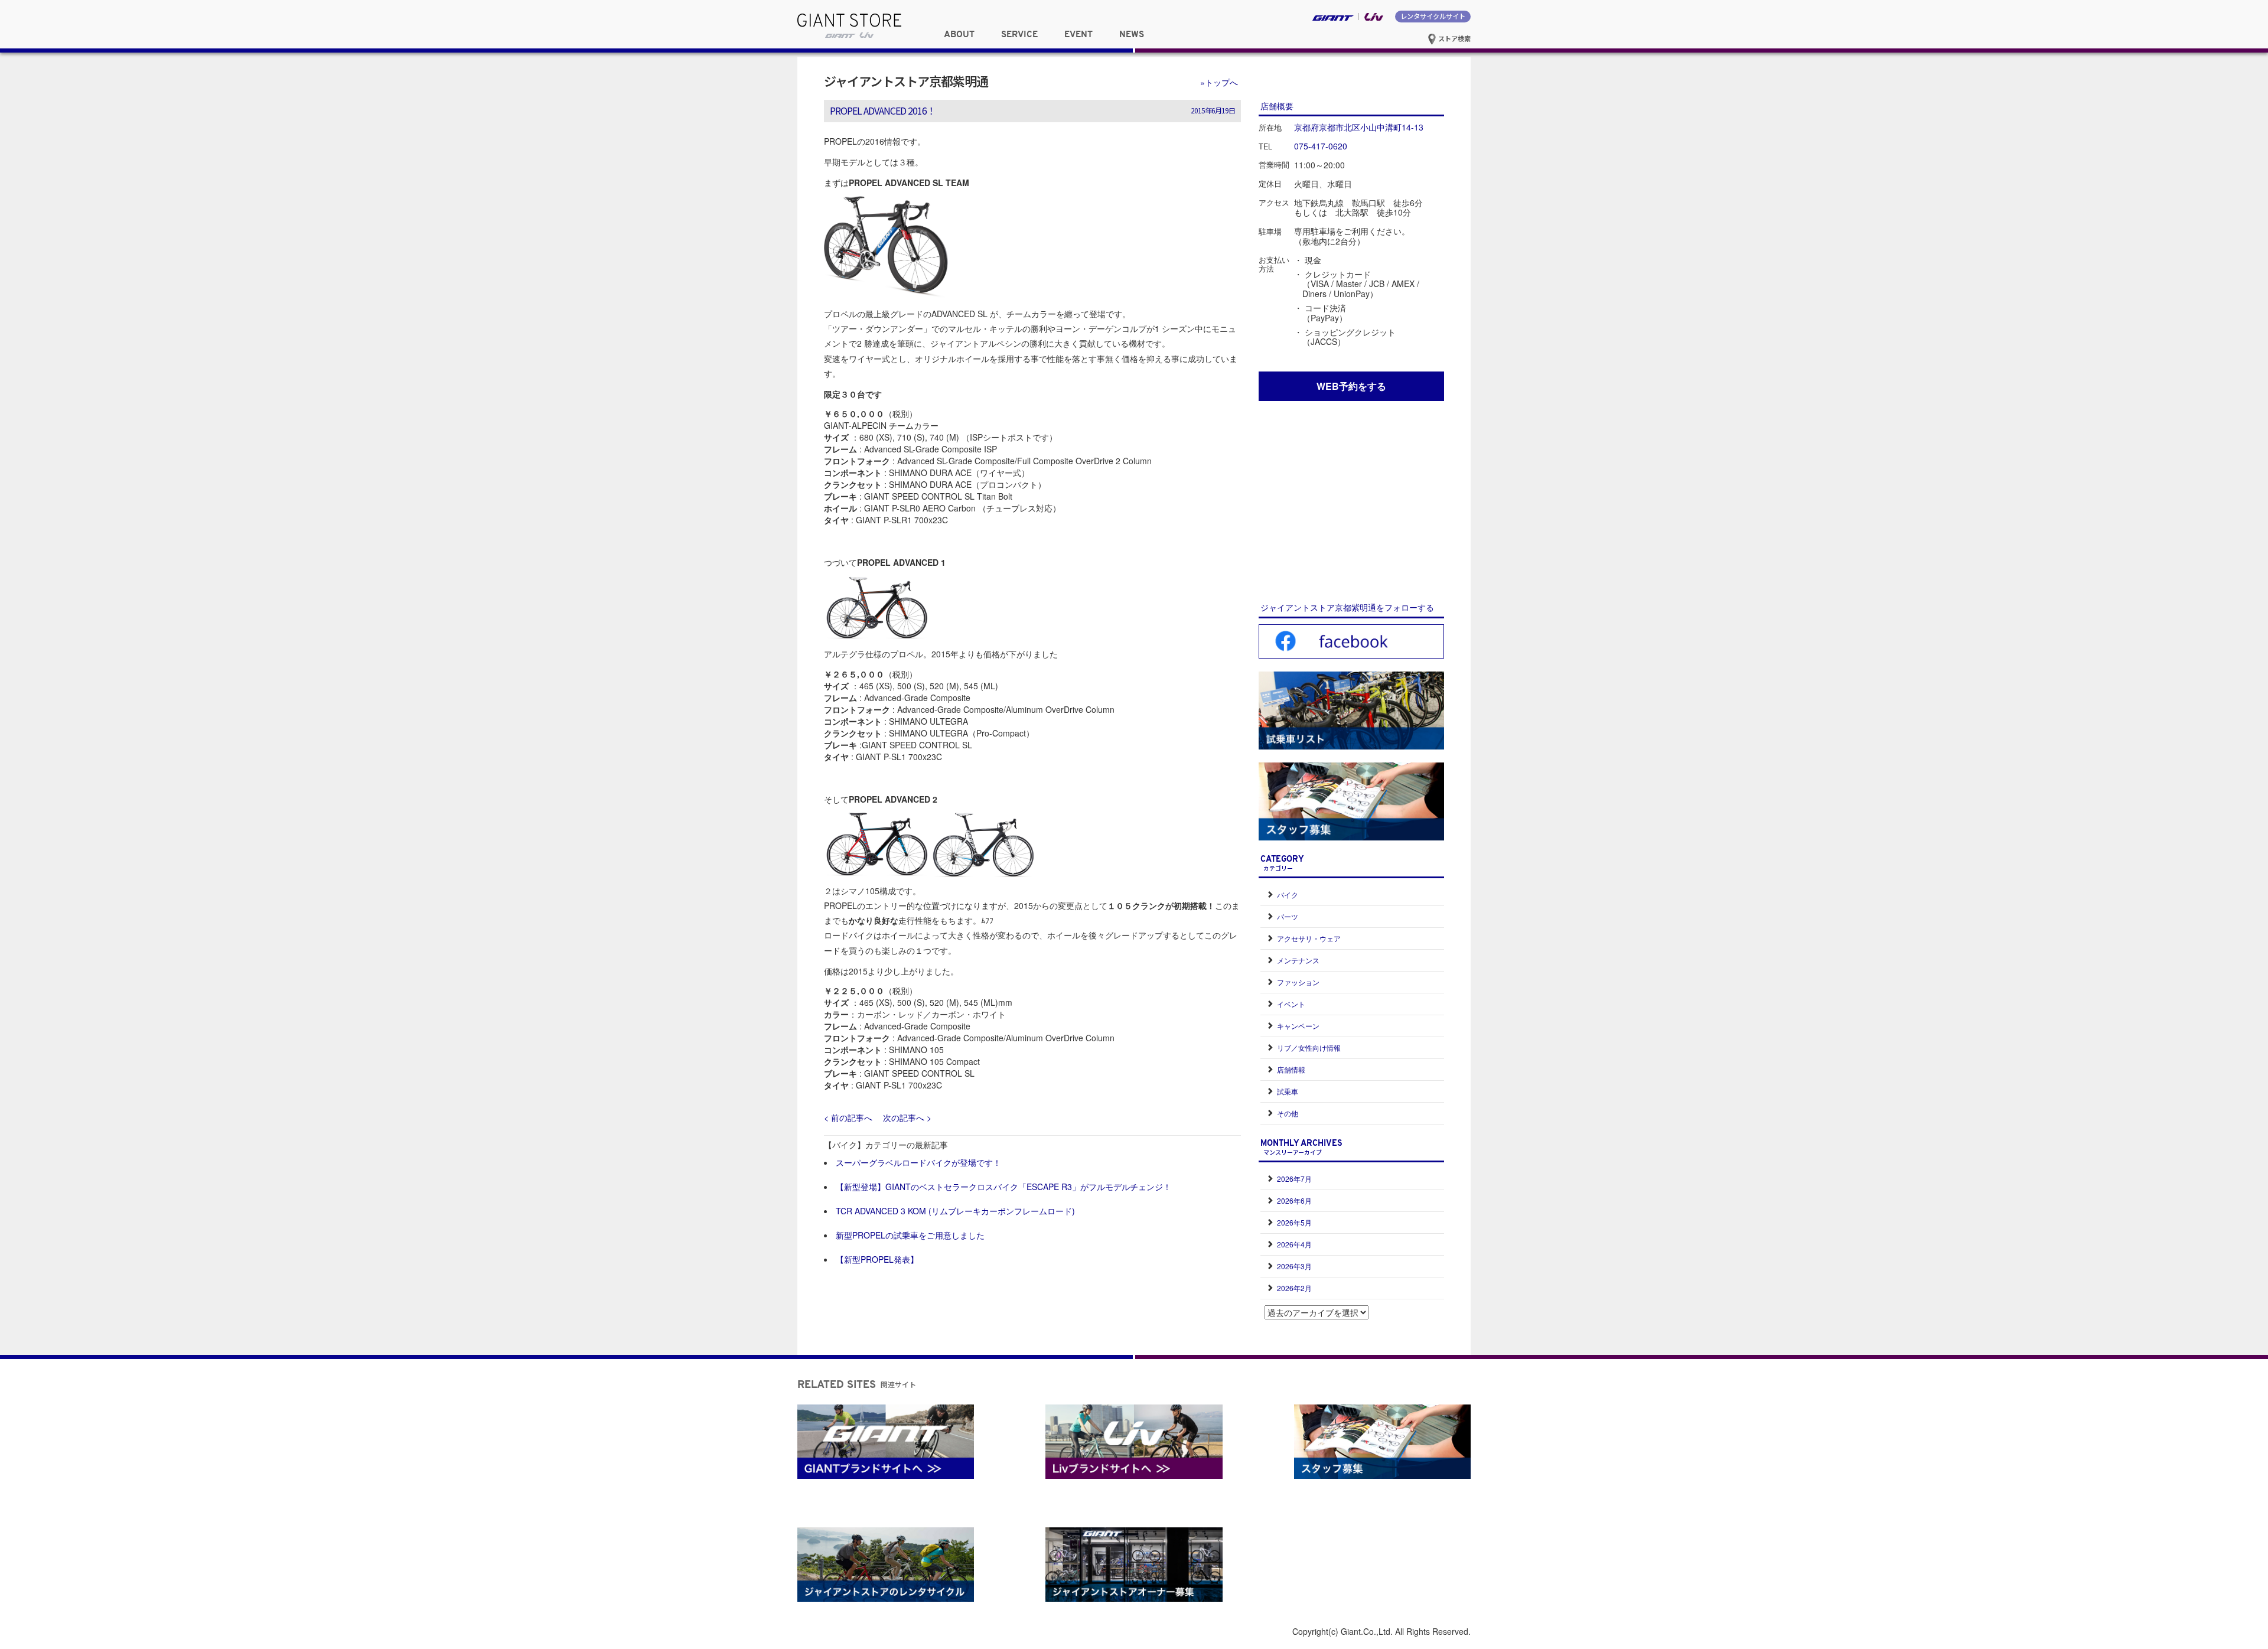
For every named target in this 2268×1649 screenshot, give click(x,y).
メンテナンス (1298, 960)
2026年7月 (1294, 1179)
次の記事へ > (907, 1117)
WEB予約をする (1351, 386)
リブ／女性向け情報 (1309, 1047)
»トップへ (1219, 82)
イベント (1291, 1004)
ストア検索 (1454, 38)
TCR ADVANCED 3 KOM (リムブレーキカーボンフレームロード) (955, 1211)
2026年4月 (1294, 1244)
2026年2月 (1294, 1288)
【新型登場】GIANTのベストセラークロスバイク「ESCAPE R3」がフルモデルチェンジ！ (1003, 1187)
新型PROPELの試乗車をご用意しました (910, 1235)
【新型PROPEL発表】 (877, 1259)
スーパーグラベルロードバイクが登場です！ (918, 1162)
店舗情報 (1291, 1069)
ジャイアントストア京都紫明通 (906, 81)
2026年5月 (1294, 1222)
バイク (1288, 894)
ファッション (1298, 982)
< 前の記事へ (848, 1117)
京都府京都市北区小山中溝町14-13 (1359, 127)
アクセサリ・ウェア (1309, 938)
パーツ (1288, 916)
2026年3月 (1294, 1266)
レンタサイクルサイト (1433, 16)
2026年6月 (1294, 1200)
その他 (1288, 1113)
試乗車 (1288, 1091)
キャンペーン (1298, 1026)
